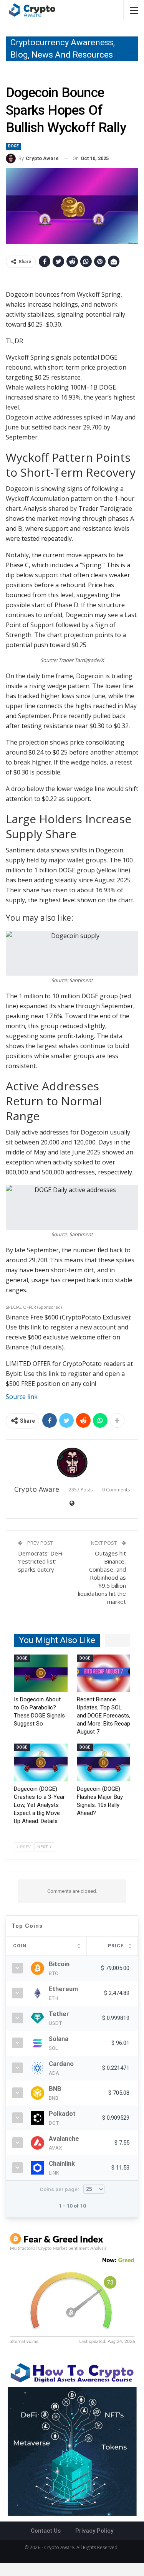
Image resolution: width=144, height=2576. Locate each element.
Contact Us (46, 2531)
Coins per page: (60, 2189)
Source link (22, 1397)
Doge (13, 146)
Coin (20, 1946)
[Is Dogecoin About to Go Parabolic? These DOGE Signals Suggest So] (41, 1673)
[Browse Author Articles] (72, 1463)
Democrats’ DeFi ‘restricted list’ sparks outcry (40, 1561)
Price (116, 1946)
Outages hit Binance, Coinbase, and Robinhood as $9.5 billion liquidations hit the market (102, 1577)
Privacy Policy (94, 2531)
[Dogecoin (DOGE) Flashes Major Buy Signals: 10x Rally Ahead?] (104, 1762)
